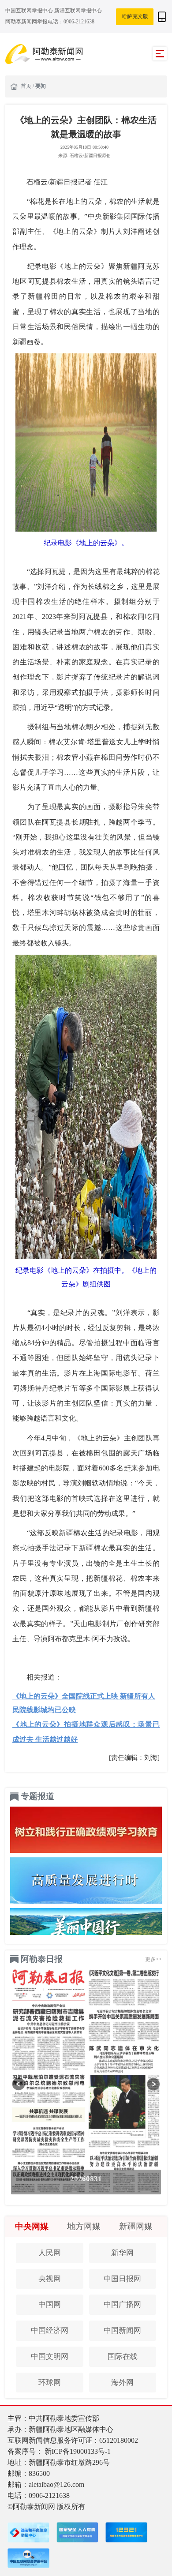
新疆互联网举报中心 (78, 11)
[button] (19, 2084)
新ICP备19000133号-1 (78, 2451)
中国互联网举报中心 (30, 11)
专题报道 (37, 1796)
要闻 (41, 86)
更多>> (153, 1959)
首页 (27, 86)
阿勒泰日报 (42, 1959)
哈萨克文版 (135, 16)
